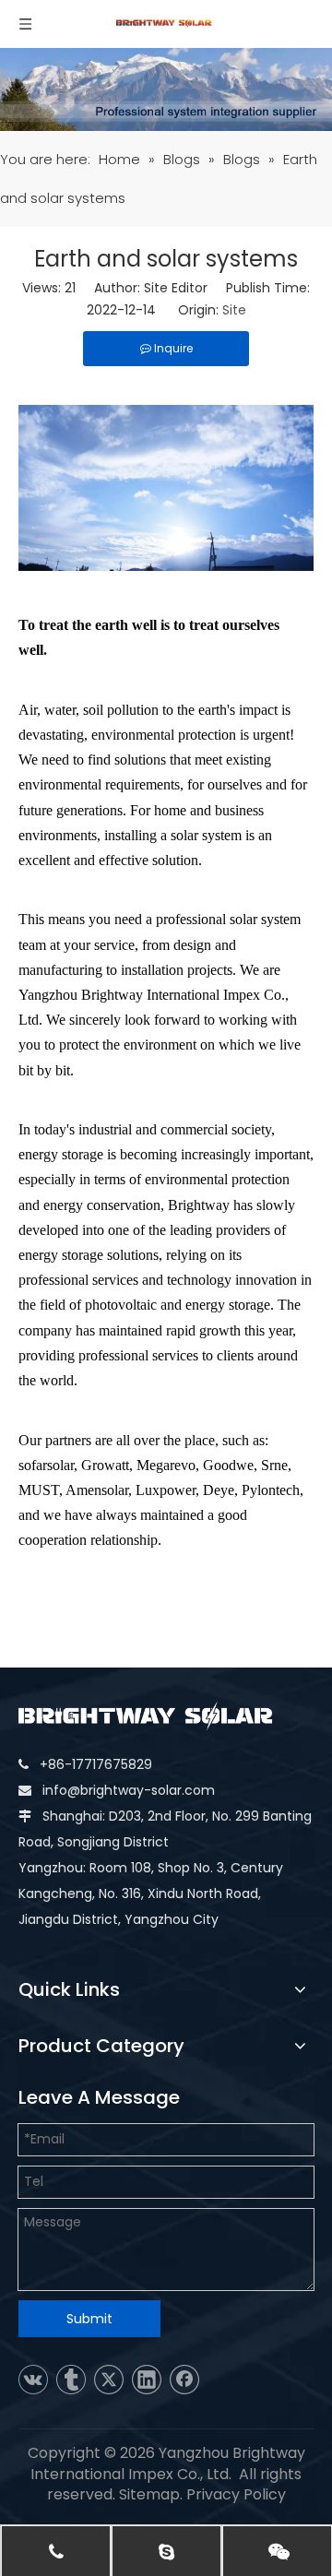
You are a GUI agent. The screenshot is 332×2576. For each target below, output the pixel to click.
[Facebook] (184, 2380)
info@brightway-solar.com (129, 1790)
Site (234, 310)
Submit (89, 2319)
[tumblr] (71, 2380)
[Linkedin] (147, 2380)
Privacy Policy (236, 2494)
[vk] (33, 2380)
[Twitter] (109, 2380)
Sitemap (149, 2494)
